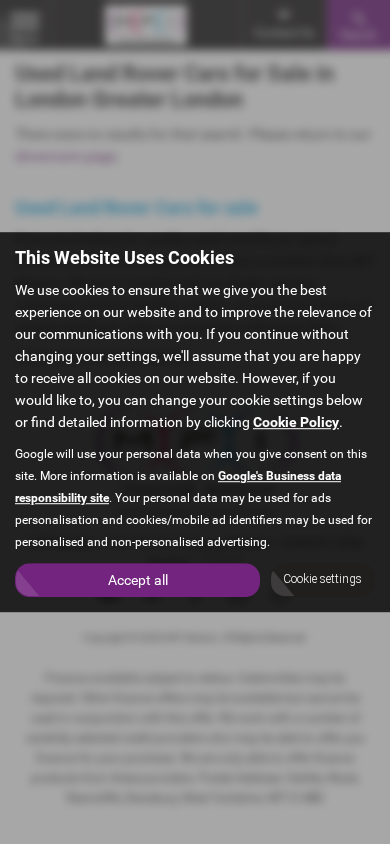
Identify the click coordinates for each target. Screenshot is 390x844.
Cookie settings (322, 579)
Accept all (138, 580)
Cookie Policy (296, 422)
